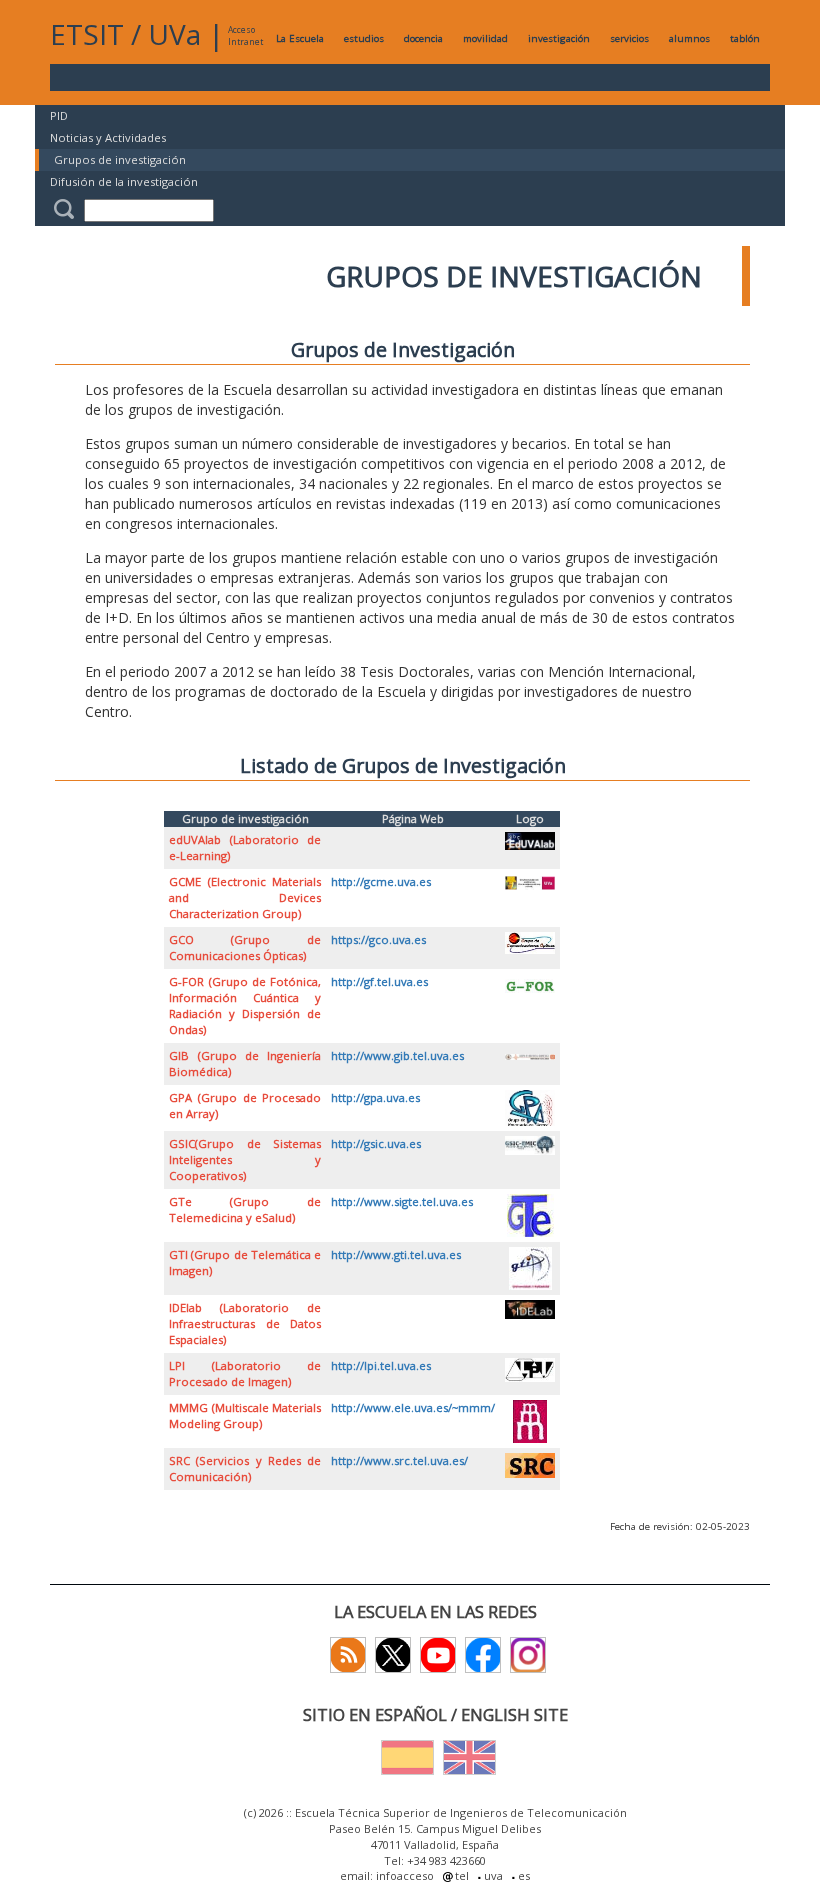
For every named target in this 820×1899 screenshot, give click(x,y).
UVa (174, 34)
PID (59, 115)
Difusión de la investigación (124, 181)
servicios (629, 38)
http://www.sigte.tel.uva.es (402, 1201)
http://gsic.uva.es (376, 1143)
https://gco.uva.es (378, 939)
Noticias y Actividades (108, 137)
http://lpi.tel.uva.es (381, 1365)
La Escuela (300, 38)
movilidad (485, 38)
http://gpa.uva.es (375, 1097)
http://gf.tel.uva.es (379, 981)
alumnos (689, 38)
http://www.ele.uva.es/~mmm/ (413, 1407)
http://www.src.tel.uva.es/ (399, 1460)
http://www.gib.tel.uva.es (397, 1055)
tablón (745, 38)
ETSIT (87, 34)
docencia (423, 38)
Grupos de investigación (120, 159)
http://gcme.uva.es (381, 881)
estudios (364, 38)
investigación (559, 38)
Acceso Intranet (245, 35)
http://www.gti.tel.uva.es (396, 1254)
